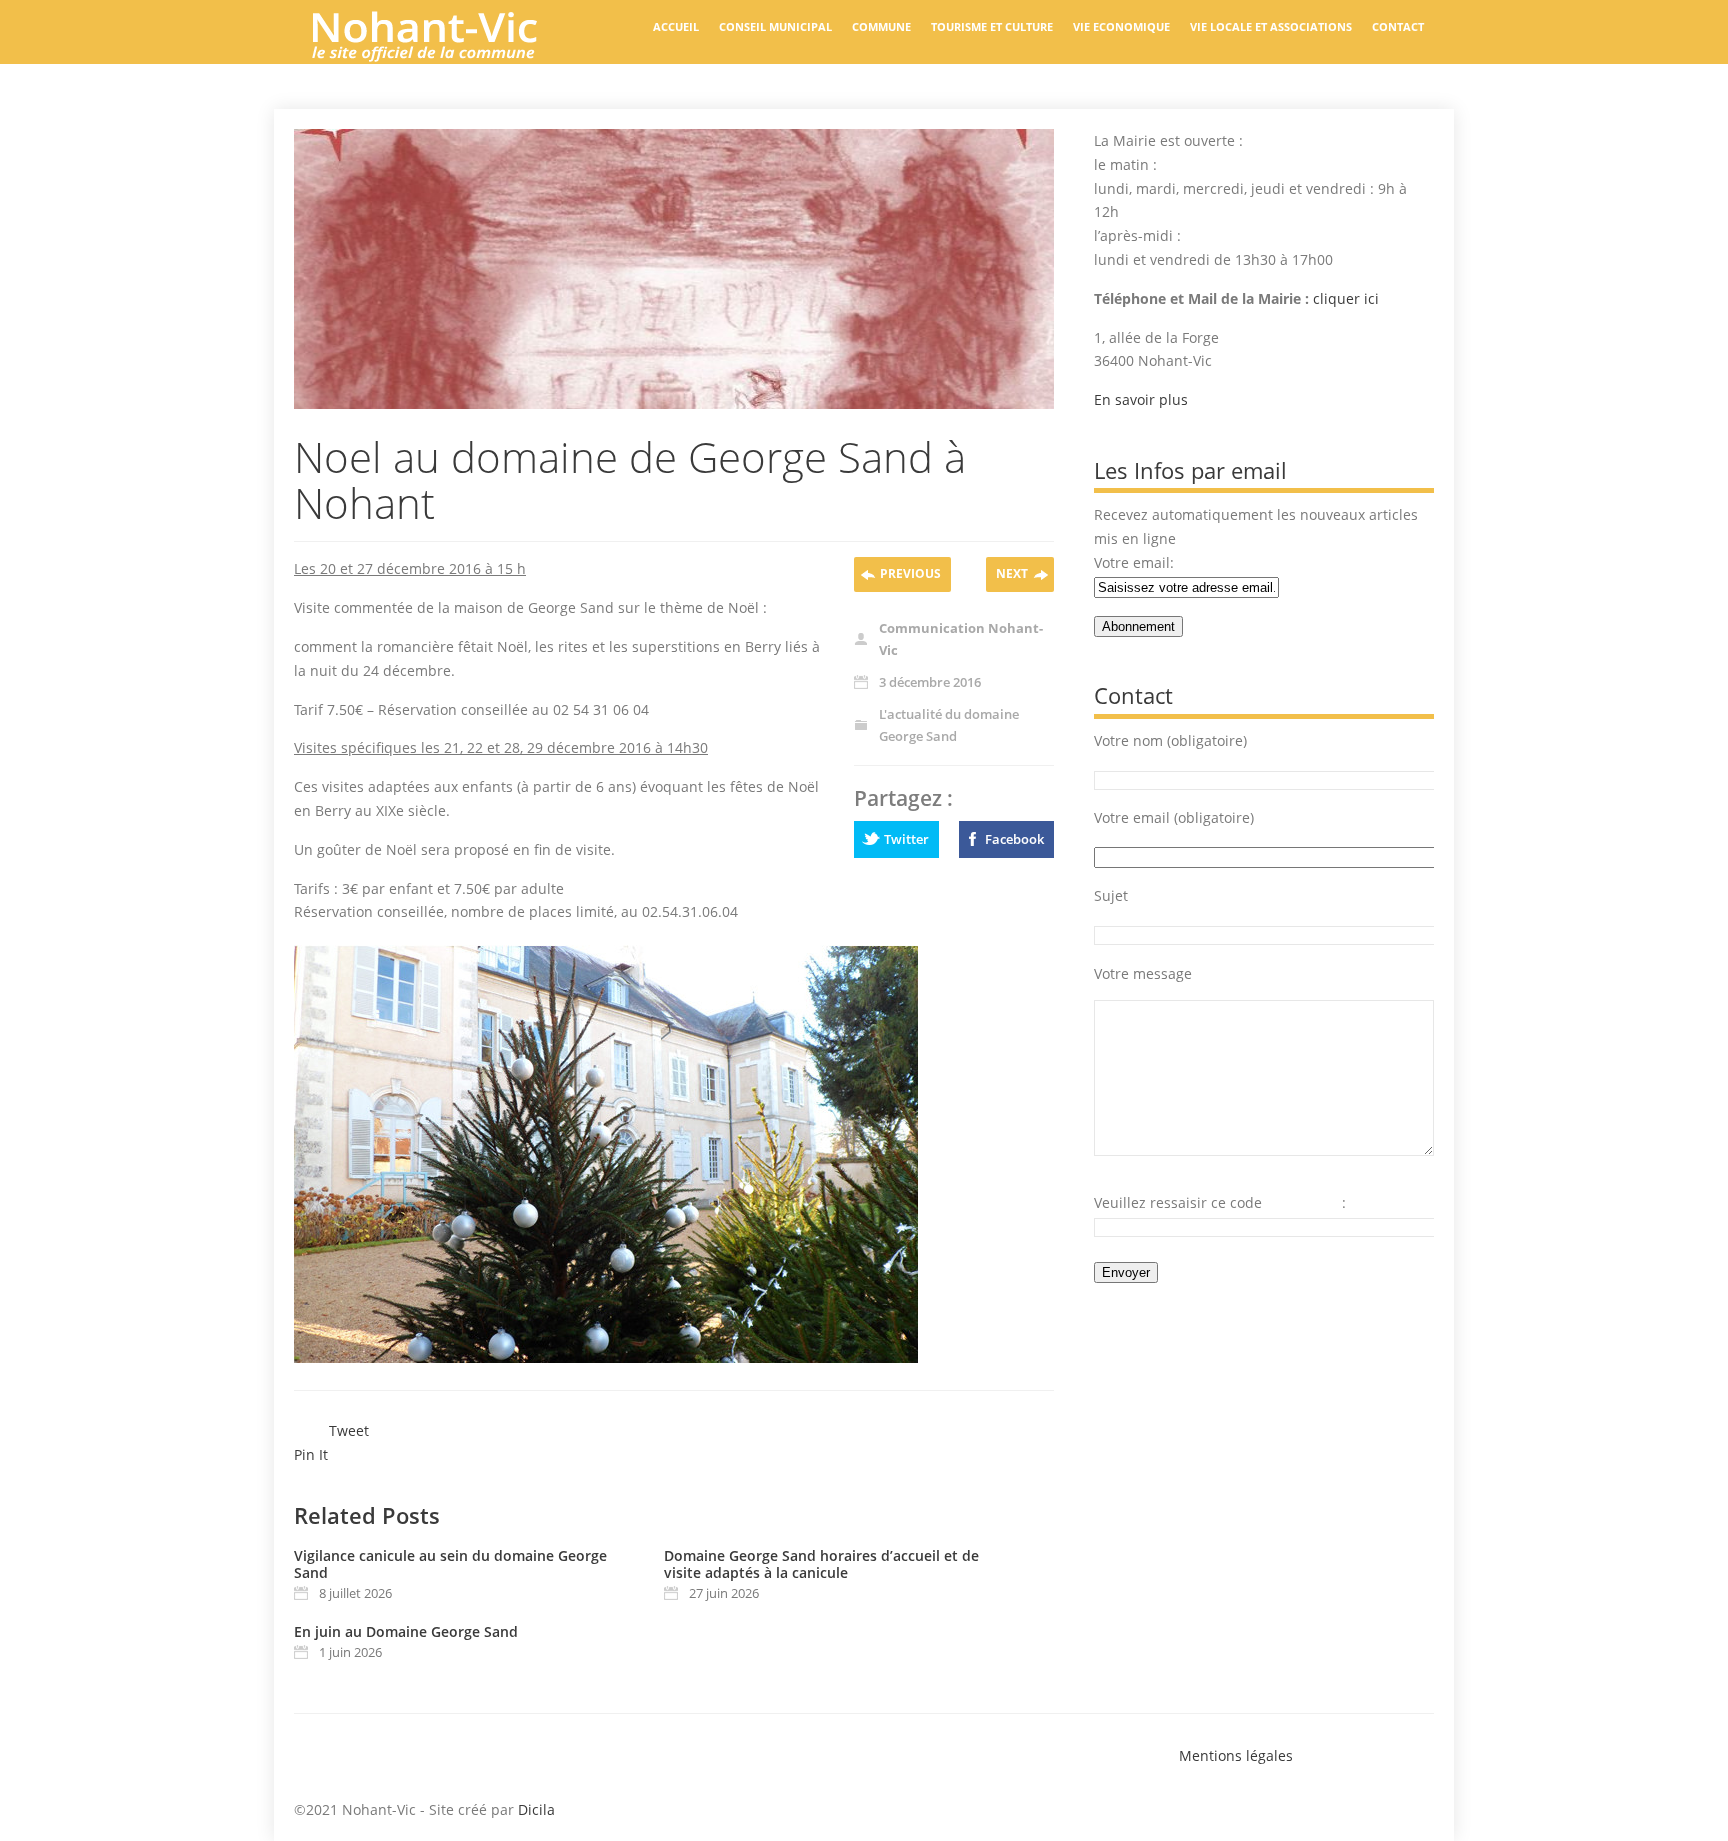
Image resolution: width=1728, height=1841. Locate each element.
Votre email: (1134, 562)
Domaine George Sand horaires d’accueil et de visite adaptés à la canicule (821, 1564)
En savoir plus (1141, 399)
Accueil (676, 26)
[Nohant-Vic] (444, 54)
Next (1012, 573)
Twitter (906, 839)
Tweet (349, 1430)
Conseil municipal (775, 26)
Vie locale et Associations (1271, 26)
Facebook (1014, 839)
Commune (881, 26)
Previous (910, 573)
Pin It (311, 1454)
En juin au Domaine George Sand (406, 1631)
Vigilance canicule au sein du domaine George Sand (450, 1564)
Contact (1398, 26)
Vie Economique (1121, 26)
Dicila (536, 1809)
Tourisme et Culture (992, 26)
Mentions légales (1236, 1755)
